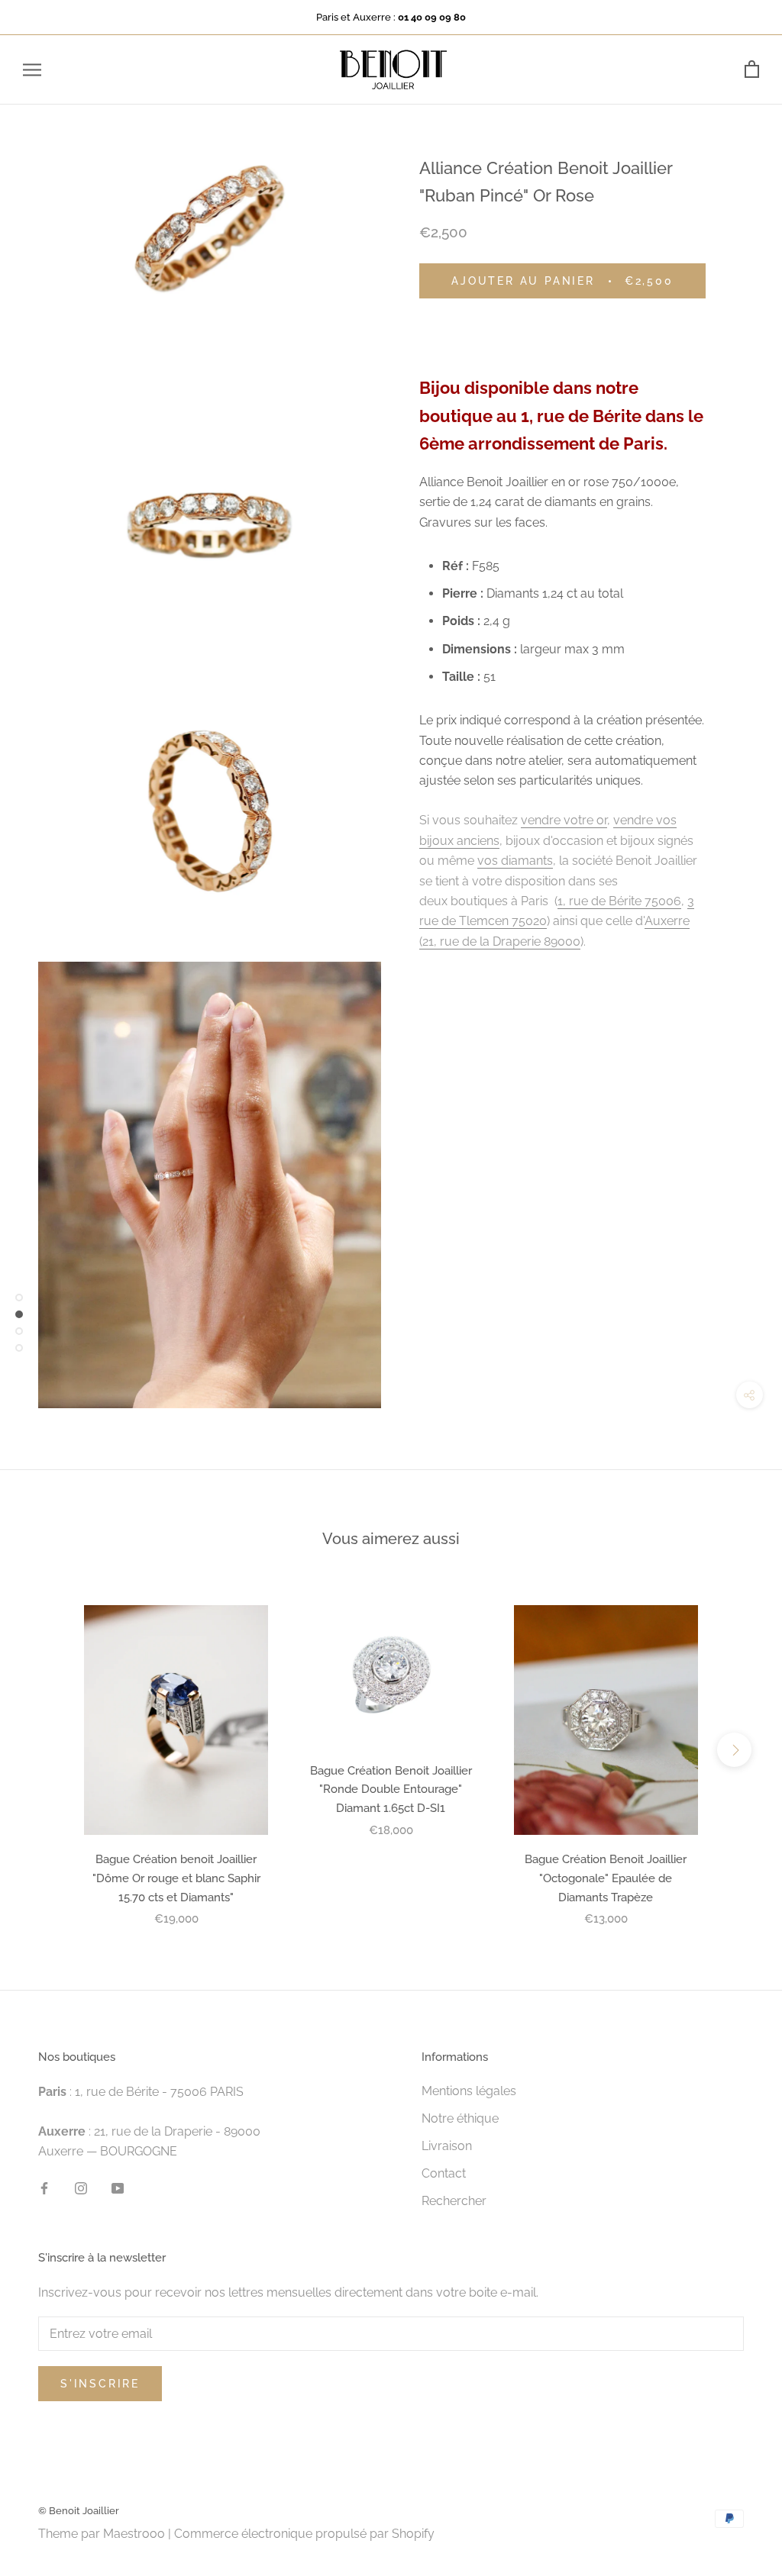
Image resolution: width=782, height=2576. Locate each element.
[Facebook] (44, 2188)
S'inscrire (100, 2384)
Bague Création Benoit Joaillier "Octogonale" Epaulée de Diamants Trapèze (606, 1878)
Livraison (447, 2146)
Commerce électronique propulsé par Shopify (304, 2534)
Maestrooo (134, 2534)
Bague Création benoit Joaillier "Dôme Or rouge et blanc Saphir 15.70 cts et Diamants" (176, 1878)
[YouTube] (118, 2188)
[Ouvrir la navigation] (32, 70)
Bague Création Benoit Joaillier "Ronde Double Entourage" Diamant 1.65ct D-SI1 (391, 1790)
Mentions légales (469, 2091)
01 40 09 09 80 (432, 17)
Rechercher (454, 2201)
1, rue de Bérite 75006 (619, 901)
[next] (734, 1750)
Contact (444, 2173)
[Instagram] (81, 2188)
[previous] (48, 1750)
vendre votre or (564, 820)
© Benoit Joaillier (79, 2511)
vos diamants (515, 861)
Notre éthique (460, 2118)
